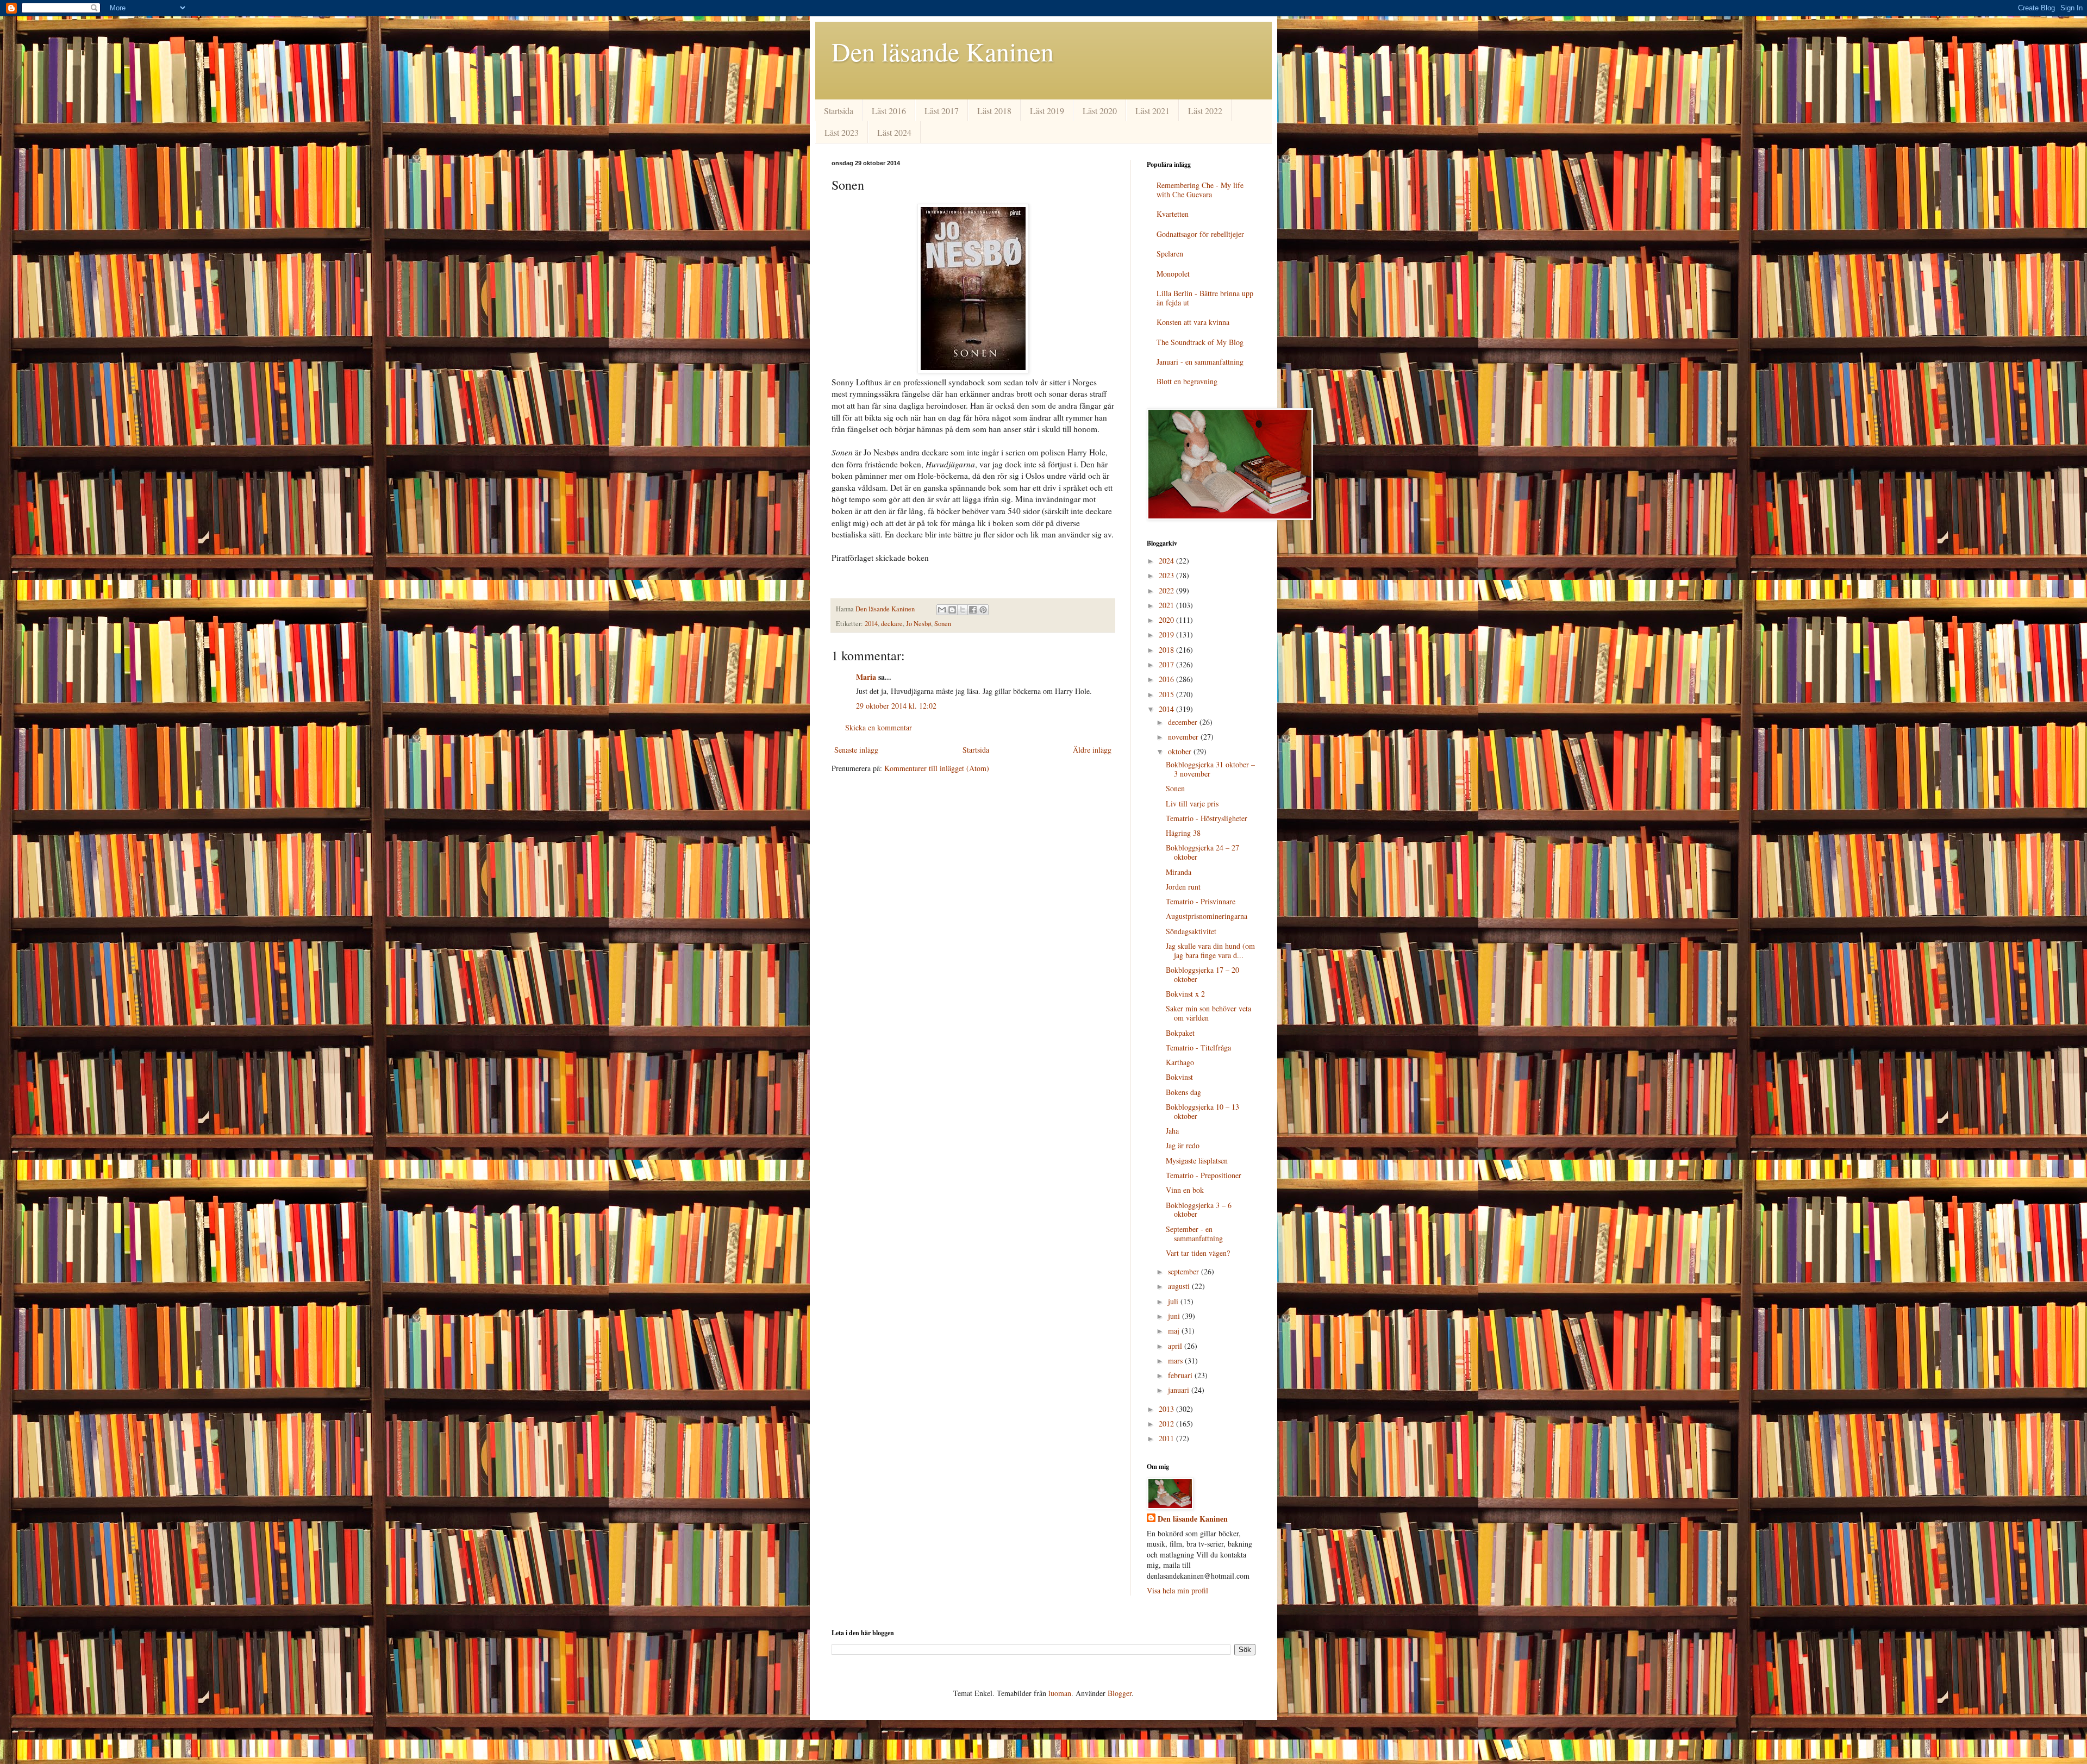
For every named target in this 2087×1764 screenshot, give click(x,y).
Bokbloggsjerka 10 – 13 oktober (1202, 1111)
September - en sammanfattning (1194, 1234)
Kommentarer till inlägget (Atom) (937, 768)
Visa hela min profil (1177, 1590)
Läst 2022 (1205, 111)
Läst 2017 (942, 111)
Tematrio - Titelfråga (1198, 1047)
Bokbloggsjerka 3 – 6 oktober (1199, 1210)
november (1184, 737)
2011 (1167, 1438)
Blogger (1120, 1693)
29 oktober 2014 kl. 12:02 (896, 706)
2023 (1167, 575)
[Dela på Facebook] (973, 610)
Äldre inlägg (1092, 750)
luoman (1060, 1693)
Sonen (943, 624)
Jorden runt (1183, 887)
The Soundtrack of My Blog (1200, 342)
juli (1174, 1301)
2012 (1167, 1424)
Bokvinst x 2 (1185, 994)
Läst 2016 (889, 111)
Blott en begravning (1187, 381)
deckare (892, 624)
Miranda (1179, 872)
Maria (866, 677)
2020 (1167, 620)
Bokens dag (1183, 1092)
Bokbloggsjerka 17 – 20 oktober (1202, 974)
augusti (1180, 1286)
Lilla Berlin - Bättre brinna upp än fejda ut (1205, 298)
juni (1175, 1316)
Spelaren (1170, 254)
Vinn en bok (1185, 1190)
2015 (1167, 694)
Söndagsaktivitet (1191, 931)
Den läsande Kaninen (943, 51)
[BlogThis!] (952, 610)
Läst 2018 (994, 111)
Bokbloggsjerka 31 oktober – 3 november (1210, 769)
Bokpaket (1180, 1033)
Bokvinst (1179, 1077)
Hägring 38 (1183, 833)
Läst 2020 (1100, 111)
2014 (871, 624)
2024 (1167, 561)
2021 (1167, 605)
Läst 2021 (1152, 111)
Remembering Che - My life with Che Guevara (1200, 190)
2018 (1167, 650)
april (1176, 1346)
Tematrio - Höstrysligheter (1207, 818)
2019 (1167, 634)
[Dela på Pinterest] (983, 610)
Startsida (839, 111)
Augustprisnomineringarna (1207, 916)
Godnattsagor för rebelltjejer (1200, 234)
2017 (1167, 664)
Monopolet (1173, 274)
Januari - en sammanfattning (1200, 362)
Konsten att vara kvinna (1193, 322)
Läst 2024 (894, 132)
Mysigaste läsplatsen (1197, 1161)
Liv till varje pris (1192, 803)
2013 (1167, 1409)
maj (1175, 1331)
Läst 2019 (1047, 111)
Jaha (1172, 1131)
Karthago (1180, 1062)
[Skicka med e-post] (942, 610)
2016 (1167, 679)
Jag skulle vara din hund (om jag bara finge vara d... (1210, 950)
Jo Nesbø (918, 624)
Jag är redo (1183, 1145)
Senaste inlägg (856, 750)
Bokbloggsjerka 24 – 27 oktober (1202, 852)
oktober (1181, 751)
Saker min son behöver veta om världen (1208, 1013)
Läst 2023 (842, 132)
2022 (1167, 590)
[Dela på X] (963, 610)
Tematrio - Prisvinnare (1201, 901)
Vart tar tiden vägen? (1198, 1253)
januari (1180, 1390)
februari (1181, 1375)
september (1185, 1271)
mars (1176, 1360)
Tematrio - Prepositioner (1204, 1175)
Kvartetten (1173, 214)
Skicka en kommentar (879, 727)
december (1184, 722)
